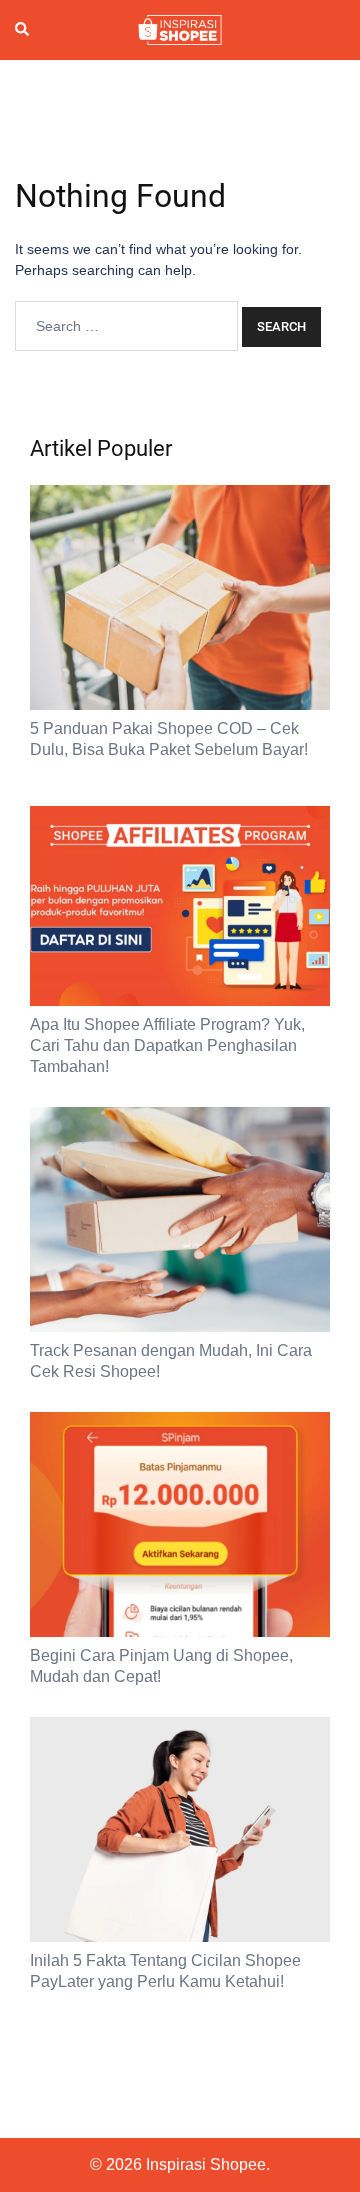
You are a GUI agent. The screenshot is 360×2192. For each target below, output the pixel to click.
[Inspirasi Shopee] (180, 29)
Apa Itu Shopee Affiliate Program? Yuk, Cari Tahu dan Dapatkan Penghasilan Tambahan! (167, 1045)
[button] (23, 30)
